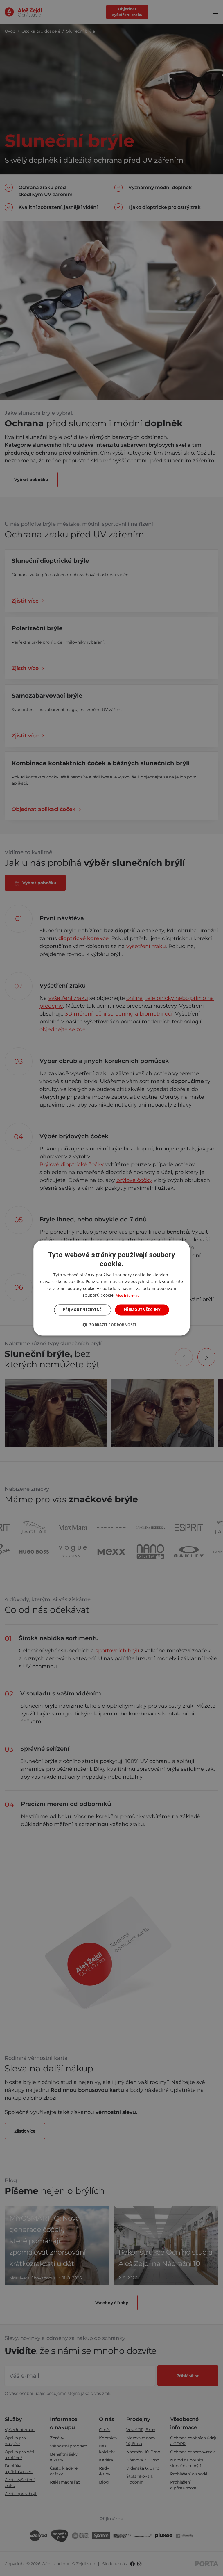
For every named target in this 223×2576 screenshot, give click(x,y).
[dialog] (111, 1288)
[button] (111, 1325)
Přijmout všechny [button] (142, 1310)
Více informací (128, 1295)
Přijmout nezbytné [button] (82, 1310)
